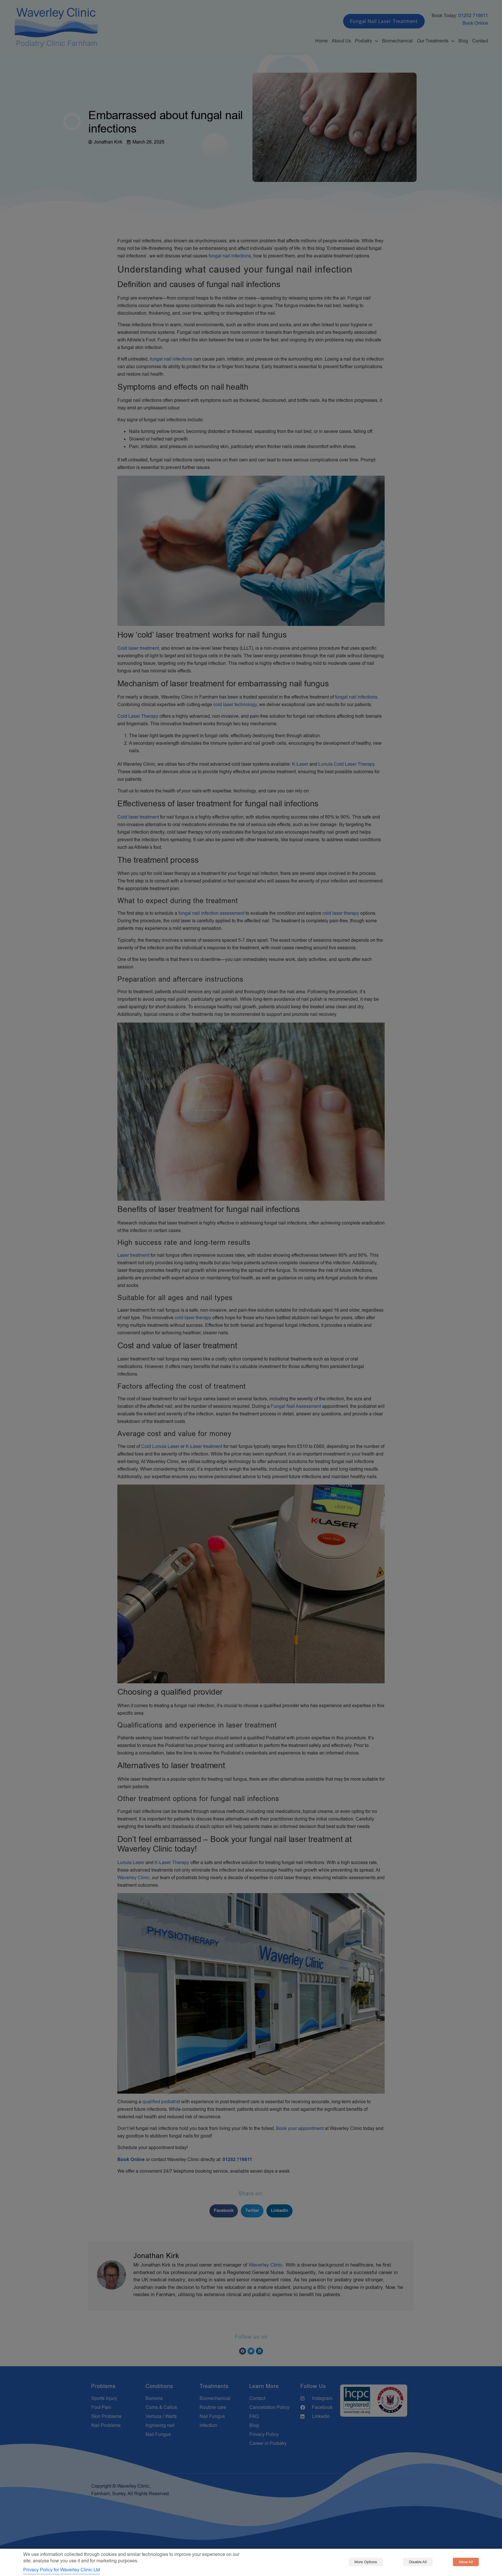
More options (366, 2562)
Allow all (466, 2562)
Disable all (418, 2562)
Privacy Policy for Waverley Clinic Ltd (62, 2570)
